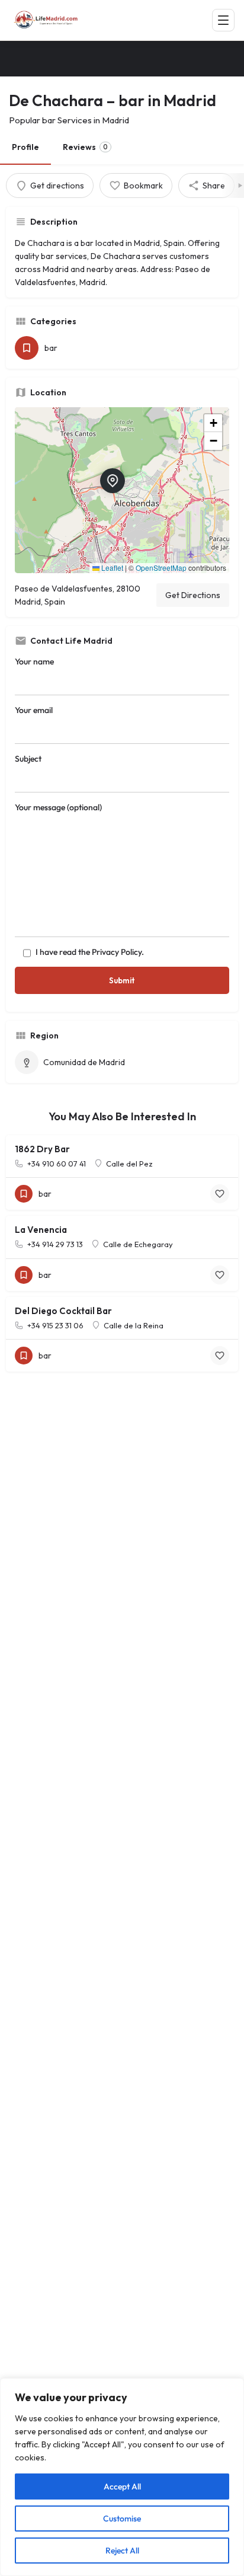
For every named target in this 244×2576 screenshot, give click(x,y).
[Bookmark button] (220, 1194)
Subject (28, 759)
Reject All (122, 2551)
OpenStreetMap (161, 568)
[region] (122, 2477)
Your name (34, 661)
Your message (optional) (58, 807)
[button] (122, 490)
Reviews (85, 147)
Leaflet (111, 568)
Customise (122, 2519)
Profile (25, 147)
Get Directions (193, 595)
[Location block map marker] (113, 481)
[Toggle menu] (223, 20)
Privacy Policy (117, 952)
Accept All (122, 2486)
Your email (34, 710)
